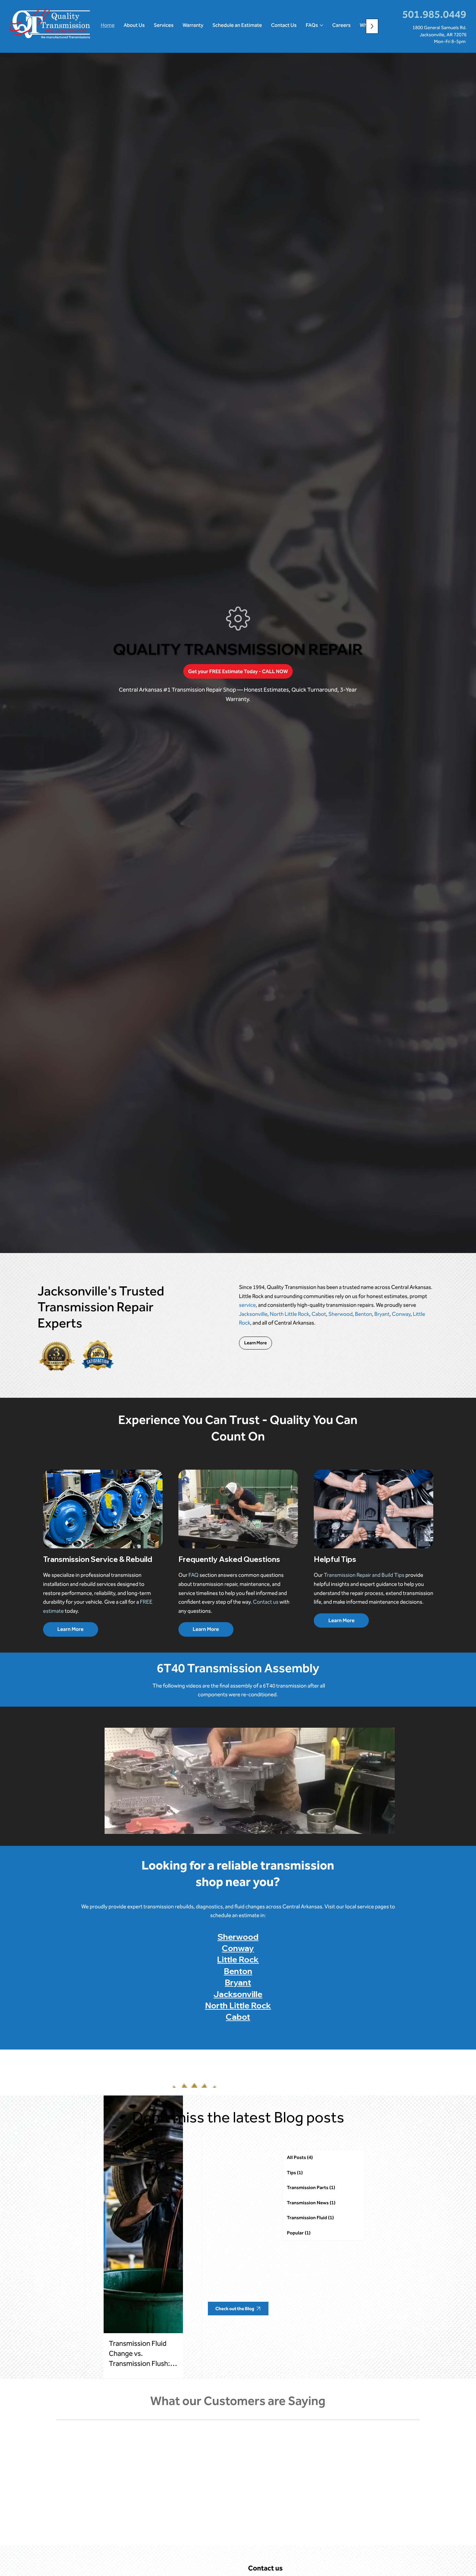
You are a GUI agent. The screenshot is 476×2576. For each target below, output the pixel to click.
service (247, 1305)
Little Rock (238, 1959)
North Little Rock (289, 1314)
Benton (363, 1314)
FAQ (193, 1575)
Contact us (266, 1602)
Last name (359, 2545)
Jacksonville (253, 1314)
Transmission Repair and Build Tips (364, 1575)
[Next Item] (385, 1781)
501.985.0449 (434, 14)
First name (261, 2545)
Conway (401, 1314)
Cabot (319, 1314)
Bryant (382, 1314)
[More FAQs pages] (322, 25)
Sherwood (340, 1314)
